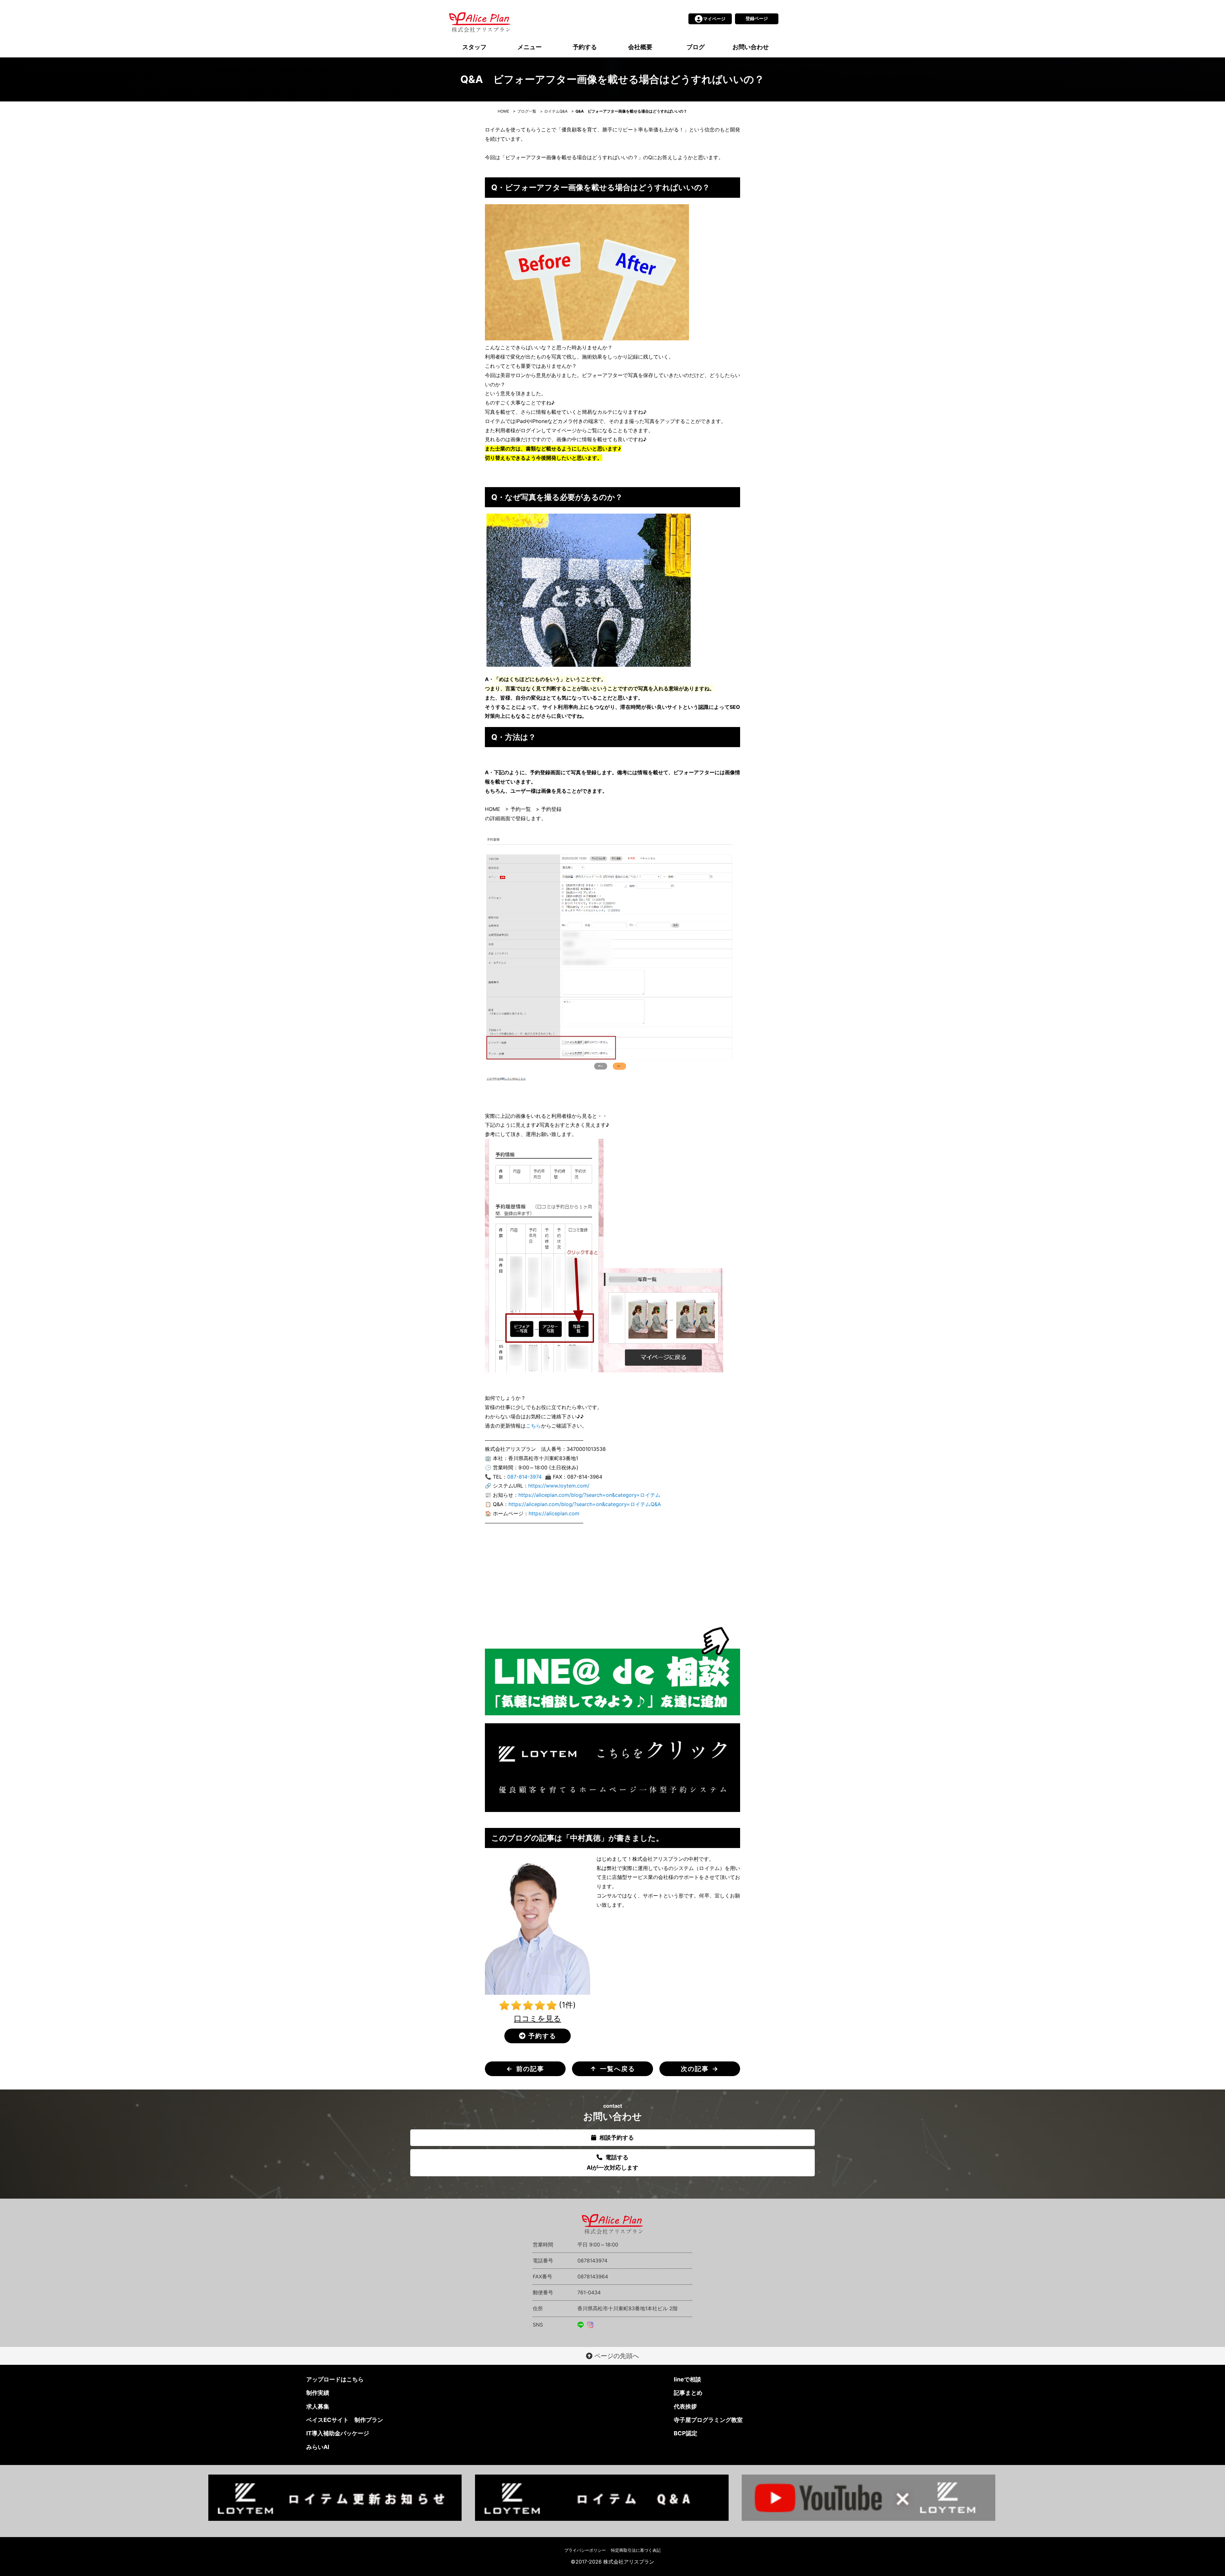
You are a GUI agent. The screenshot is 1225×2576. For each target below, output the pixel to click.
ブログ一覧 (527, 111)
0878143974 (592, 2260)
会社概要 (640, 47)
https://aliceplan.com (554, 1513)
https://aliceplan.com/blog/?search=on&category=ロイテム (589, 1495)
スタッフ (474, 47)
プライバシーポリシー (585, 2550)
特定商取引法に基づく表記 (636, 2550)
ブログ (696, 47)
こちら (533, 1426)
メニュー (530, 47)
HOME (503, 111)
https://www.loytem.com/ (559, 1486)
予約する (585, 47)
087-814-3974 (524, 1477)
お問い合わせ (751, 47)
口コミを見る (538, 2019)
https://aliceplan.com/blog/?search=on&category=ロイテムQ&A (585, 1504)
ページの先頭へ (616, 2356)
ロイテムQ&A (556, 111)
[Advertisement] (612, 1577)
